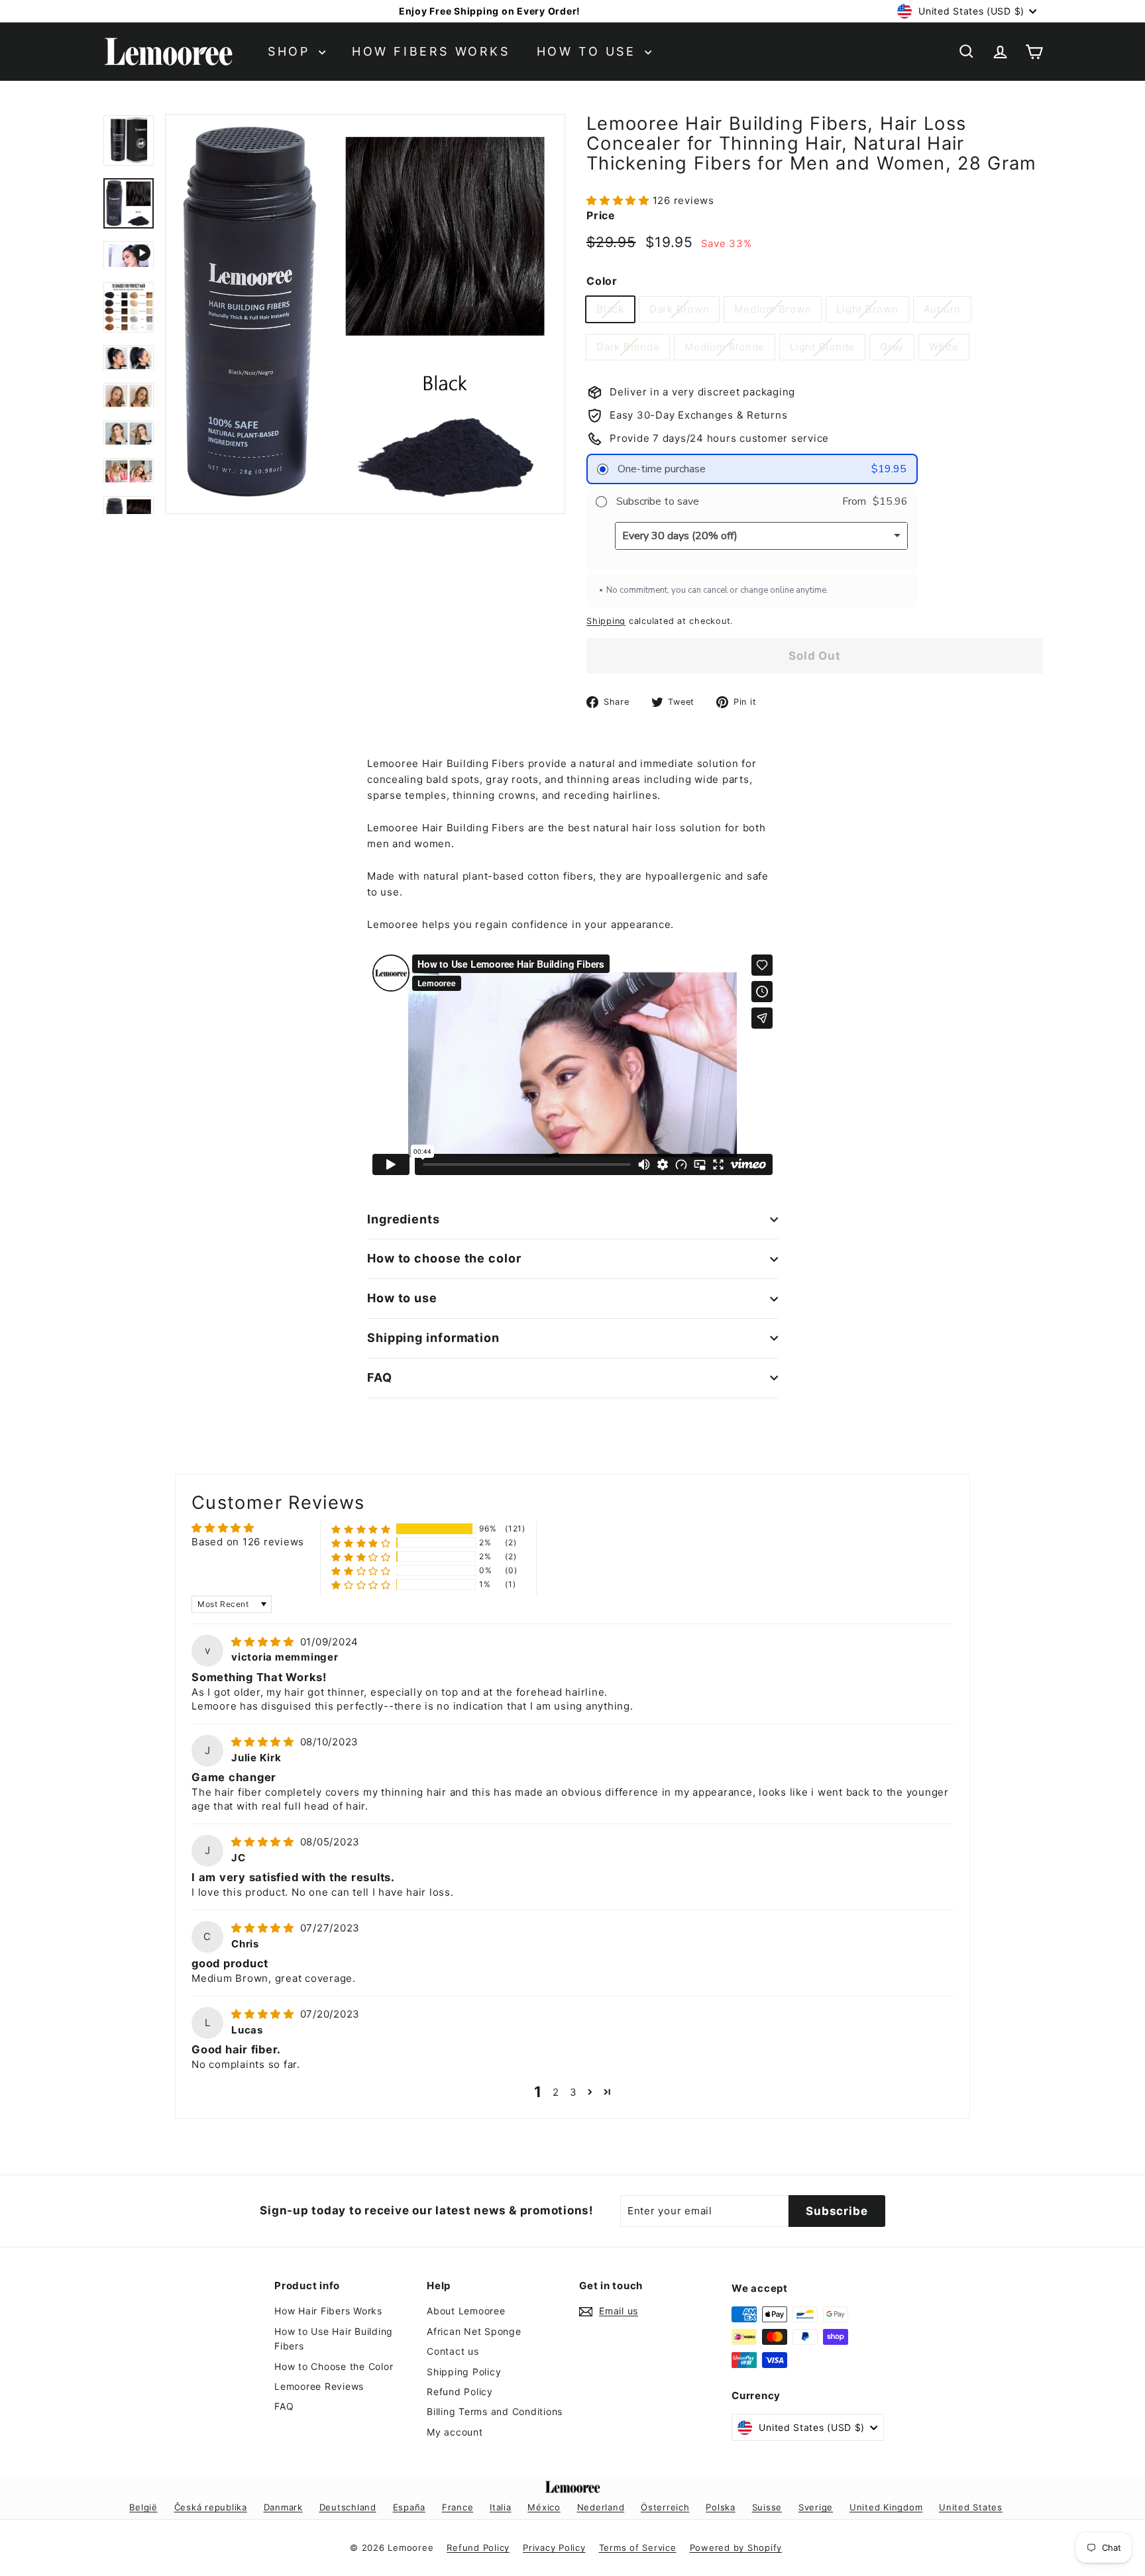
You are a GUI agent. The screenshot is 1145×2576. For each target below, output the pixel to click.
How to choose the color (444, 1258)
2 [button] (556, 2092)
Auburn (943, 309)
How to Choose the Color (334, 2366)
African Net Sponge (474, 2331)
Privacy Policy (554, 2548)
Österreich (665, 2507)
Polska (721, 2507)
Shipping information (433, 1338)
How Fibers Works (431, 51)
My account (455, 2432)
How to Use (589, 51)
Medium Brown (773, 309)
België (143, 2507)
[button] (620, 200)
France (458, 2507)
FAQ (380, 1377)
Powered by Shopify (736, 2548)
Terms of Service (638, 2548)
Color (602, 281)
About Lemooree (466, 2311)
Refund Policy (460, 2392)
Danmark (283, 2507)
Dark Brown (680, 309)
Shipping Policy (464, 2372)
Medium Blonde (725, 347)
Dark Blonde (628, 347)
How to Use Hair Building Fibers (334, 2339)
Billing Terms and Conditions (495, 2411)
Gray (892, 347)
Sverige (816, 2507)
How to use (402, 1298)
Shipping (606, 621)
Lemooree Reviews (319, 2386)
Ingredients (404, 1219)
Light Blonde (822, 347)
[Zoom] (365, 314)
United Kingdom (886, 2507)
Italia (501, 2507)
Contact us (453, 2351)
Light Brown (867, 309)
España (409, 2507)
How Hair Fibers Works (328, 2311)
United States (971, 2507)
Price (601, 215)
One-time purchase (660, 469)
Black (610, 309)
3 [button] (573, 2092)
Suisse (767, 2507)
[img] (264, 1642)
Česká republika (211, 2507)
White (944, 347)
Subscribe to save (656, 501)
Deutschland (348, 2507)
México (544, 2507)
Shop (292, 51)
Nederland (601, 2507)
